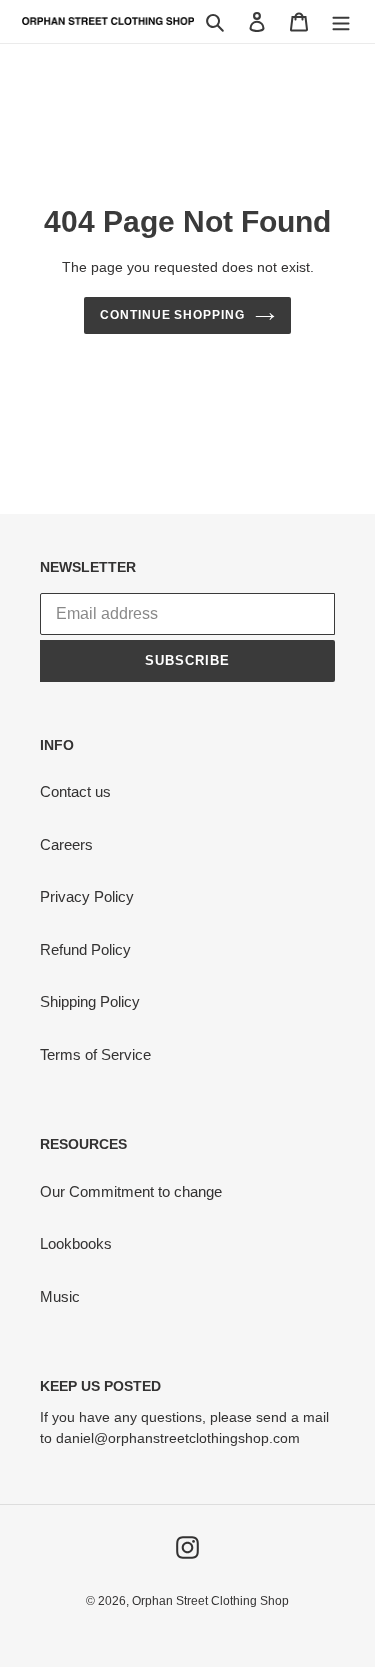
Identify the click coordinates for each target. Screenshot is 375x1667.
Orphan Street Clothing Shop (210, 1601)
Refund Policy (85, 949)
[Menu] (341, 21)
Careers (66, 844)
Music (60, 1296)
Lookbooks (76, 1243)
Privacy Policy (87, 896)
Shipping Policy (90, 1001)
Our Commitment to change (131, 1191)
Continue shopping (173, 315)
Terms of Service (95, 1054)
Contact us (75, 791)
